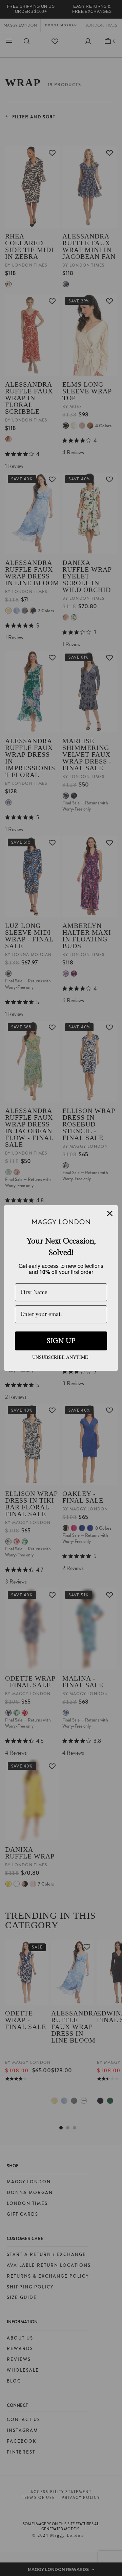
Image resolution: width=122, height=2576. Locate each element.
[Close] (110, 1213)
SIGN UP (61, 1341)
